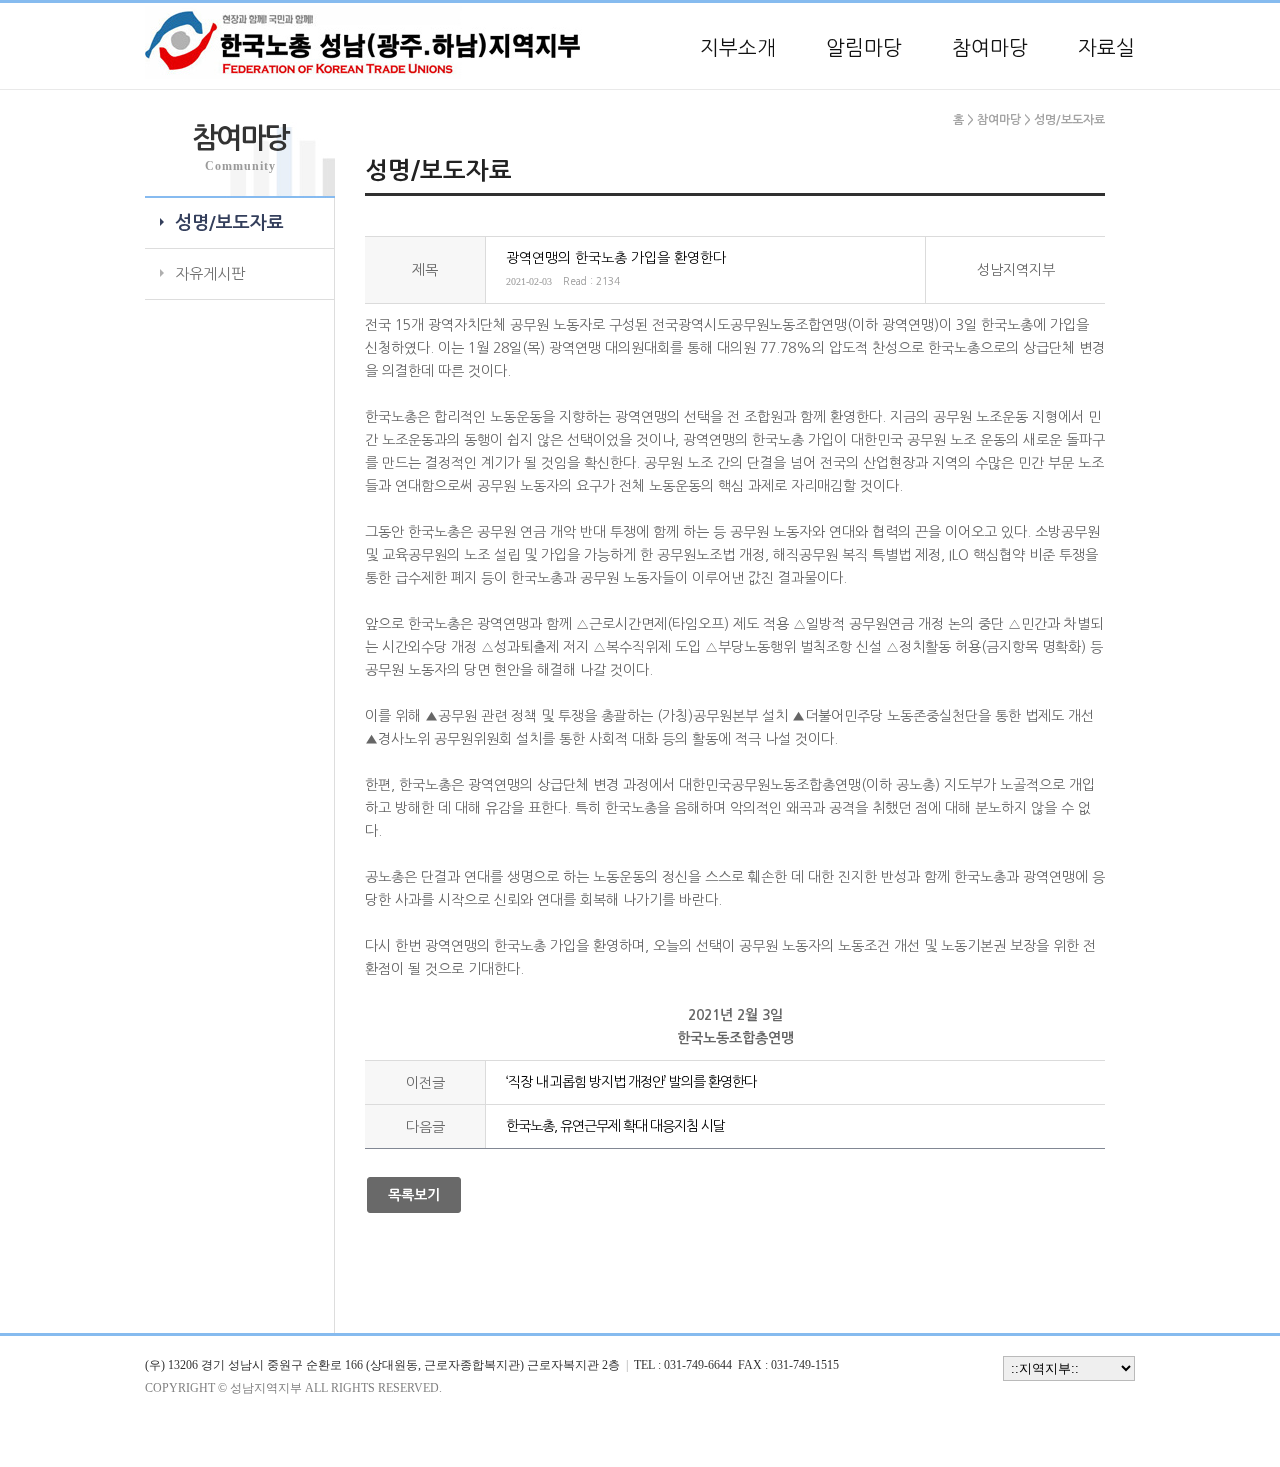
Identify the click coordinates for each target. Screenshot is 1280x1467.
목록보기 (414, 1195)
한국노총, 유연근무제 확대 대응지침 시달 (615, 1126)
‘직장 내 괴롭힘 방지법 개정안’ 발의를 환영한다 (631, 1082)
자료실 (1106, 48)
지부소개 (738, 48)
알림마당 (864, 48)
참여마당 (990, 48)
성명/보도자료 (229, 223)
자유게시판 (210, 273)
